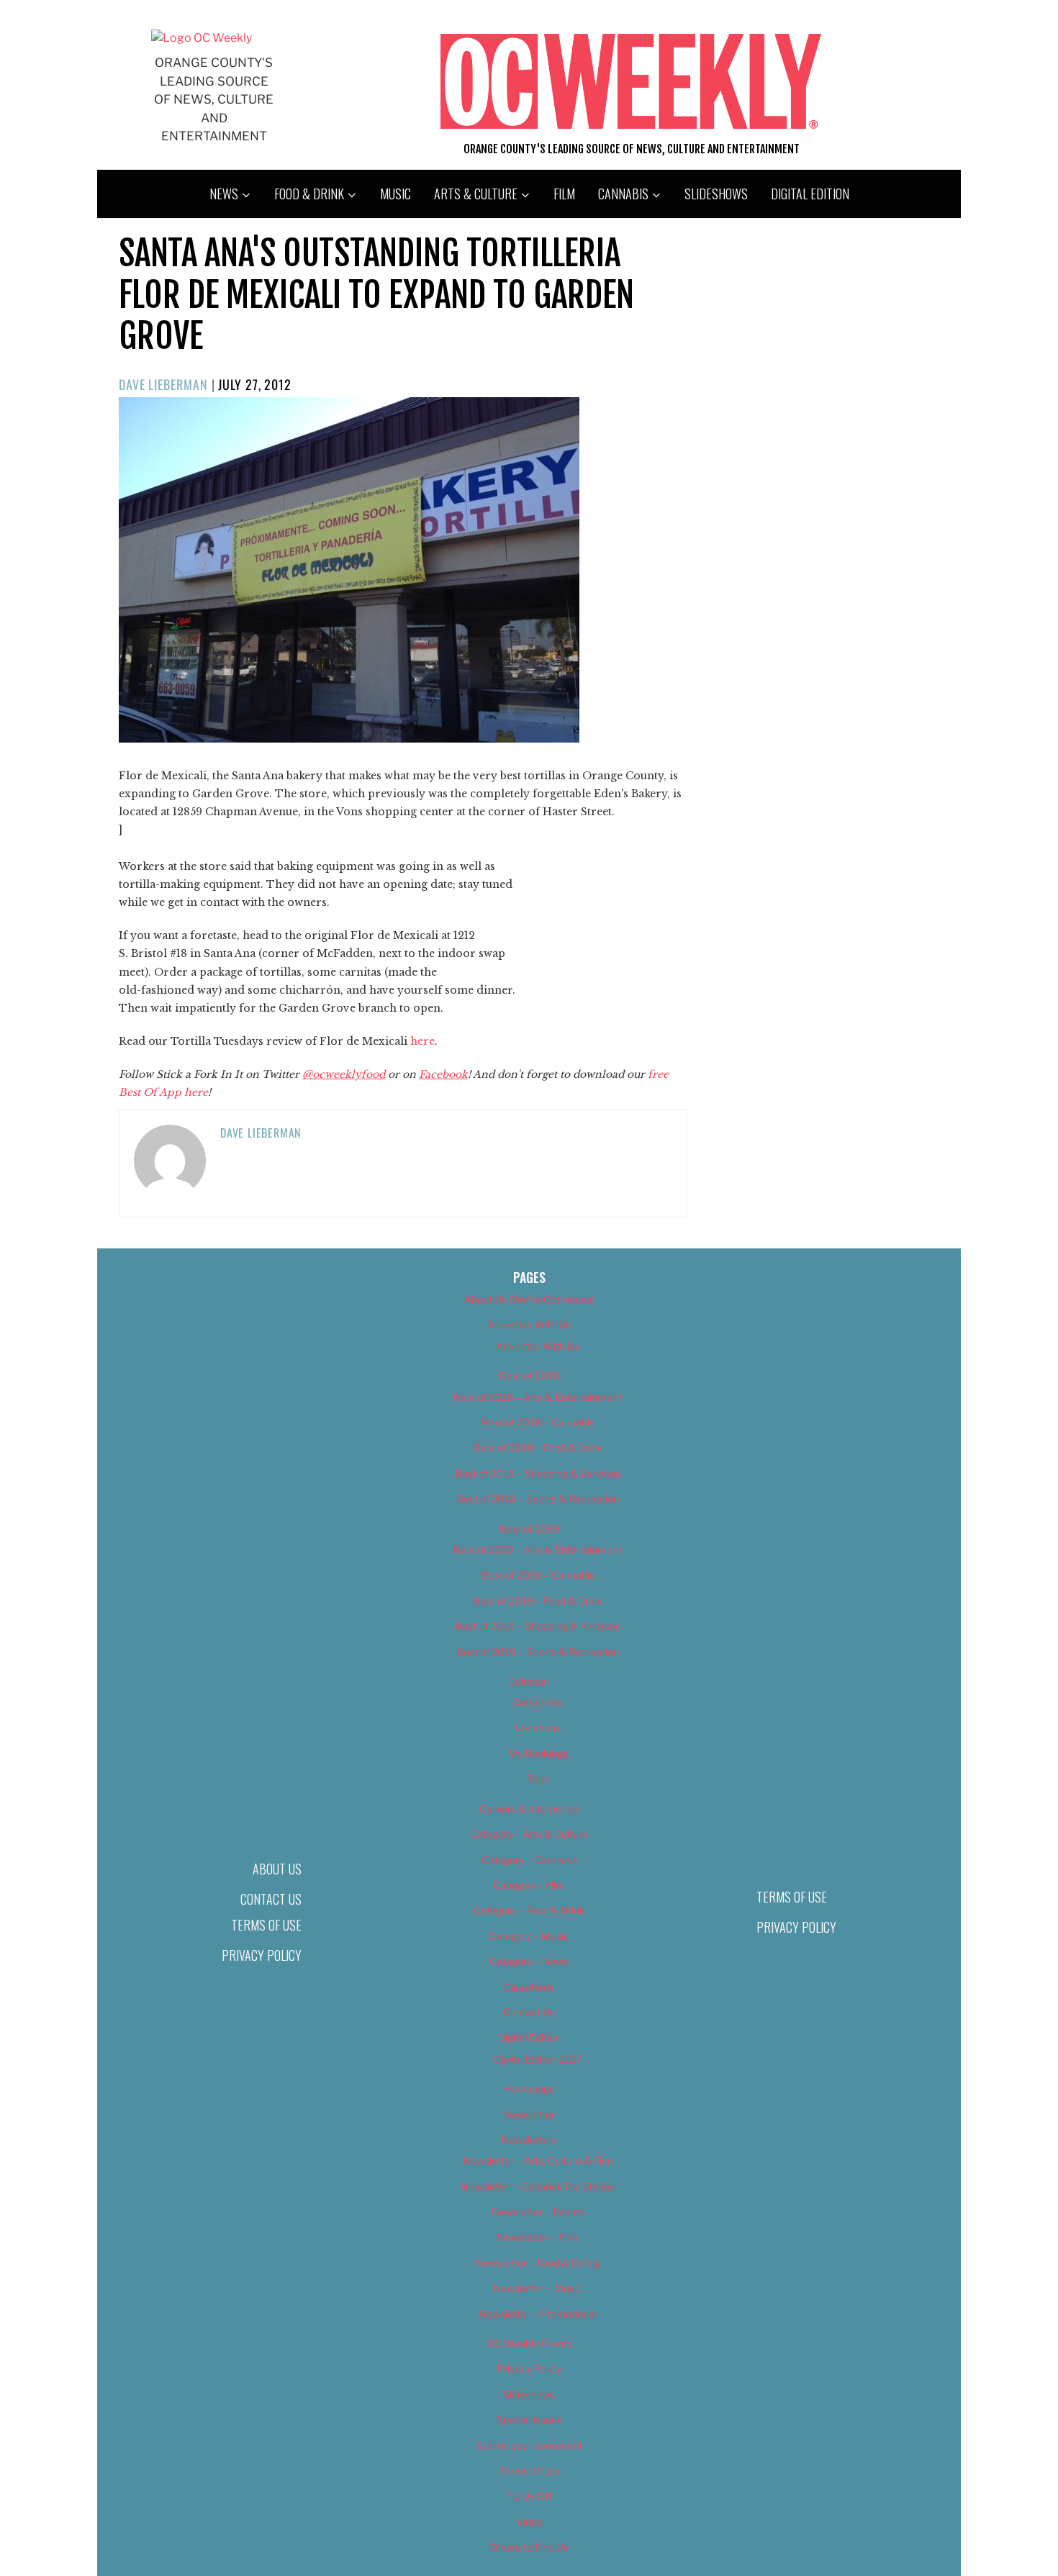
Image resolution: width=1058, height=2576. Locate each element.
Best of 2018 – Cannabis (538, 1422)
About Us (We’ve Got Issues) (529, 1299)
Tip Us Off (529, 2496)
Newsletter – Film (538, 2237)
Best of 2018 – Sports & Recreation (538, 1498)
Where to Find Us (529, 2547)
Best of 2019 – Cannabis (538, 1575)
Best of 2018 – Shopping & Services (538, 1473)
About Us (277, 1869)
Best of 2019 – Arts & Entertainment (538, 1550)
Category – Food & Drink (529, 1910)
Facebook (443, 1074)
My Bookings (538, 1753)
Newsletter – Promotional (538, 2314)
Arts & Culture (476, 194)
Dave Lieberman (163, 384)
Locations (538, 1728)
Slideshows (716, 194)
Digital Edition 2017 (538, 2059)
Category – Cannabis (529, 1860)
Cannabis (623, 194)
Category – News (529, 1961)
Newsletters (529, 2140)
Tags (538, 1778)
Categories (538, 1702)
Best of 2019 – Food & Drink (538, 1601)
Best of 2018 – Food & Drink (538, 1447)
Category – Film (529, 1885)
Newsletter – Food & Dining (538, 2263)
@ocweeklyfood (344, 1074)
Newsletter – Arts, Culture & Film (538, 2160)
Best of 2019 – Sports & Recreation (538, 1652)
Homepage (529, 2089)
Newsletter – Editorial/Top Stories (538, 2186)
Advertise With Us (529, 1324)
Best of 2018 (529, 1375)
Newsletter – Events (538, 2212)
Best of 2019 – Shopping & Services (538, 1626)
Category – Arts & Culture (529, 1834)
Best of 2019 (529, 1529)
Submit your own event (529, 2445)
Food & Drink (309, 194)
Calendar (529, 1681)
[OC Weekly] (202, 38)
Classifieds (529, 1987)
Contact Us (271, 1899)
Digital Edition (810, 194)
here (422, 1041)
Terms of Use (266, 1925)
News (224, 194)
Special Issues (529, 2419)
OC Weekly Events (529, 2343)
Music (395, 194)
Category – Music (529, 1936)
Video (529, 2522)
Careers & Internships (529, 1809)
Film (564, 194)
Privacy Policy (262, 1955)
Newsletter (529, 2114)
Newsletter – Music (538, 2288)
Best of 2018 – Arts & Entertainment (538, 1397)
